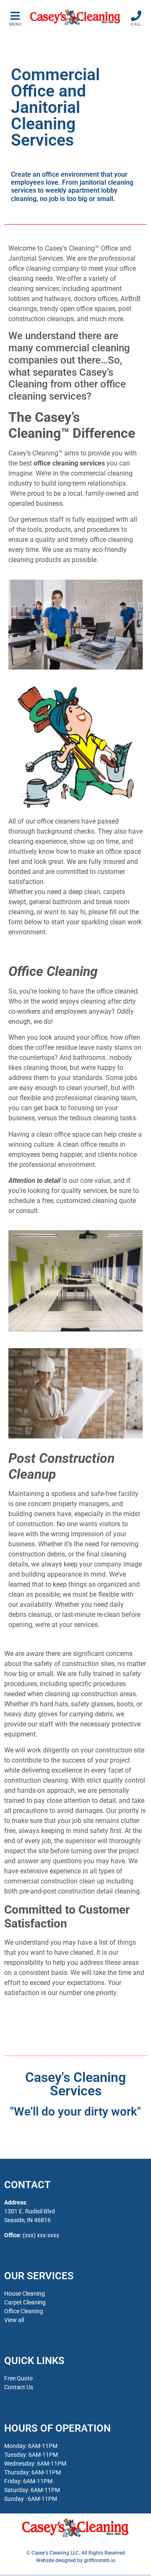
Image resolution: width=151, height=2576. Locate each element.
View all (14, 2320)
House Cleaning (25, 2294)
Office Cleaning (24, 2311)
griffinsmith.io (100, 2560)
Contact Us (19, 2387)
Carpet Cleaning (25, 2302)
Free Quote (18, 2378)
